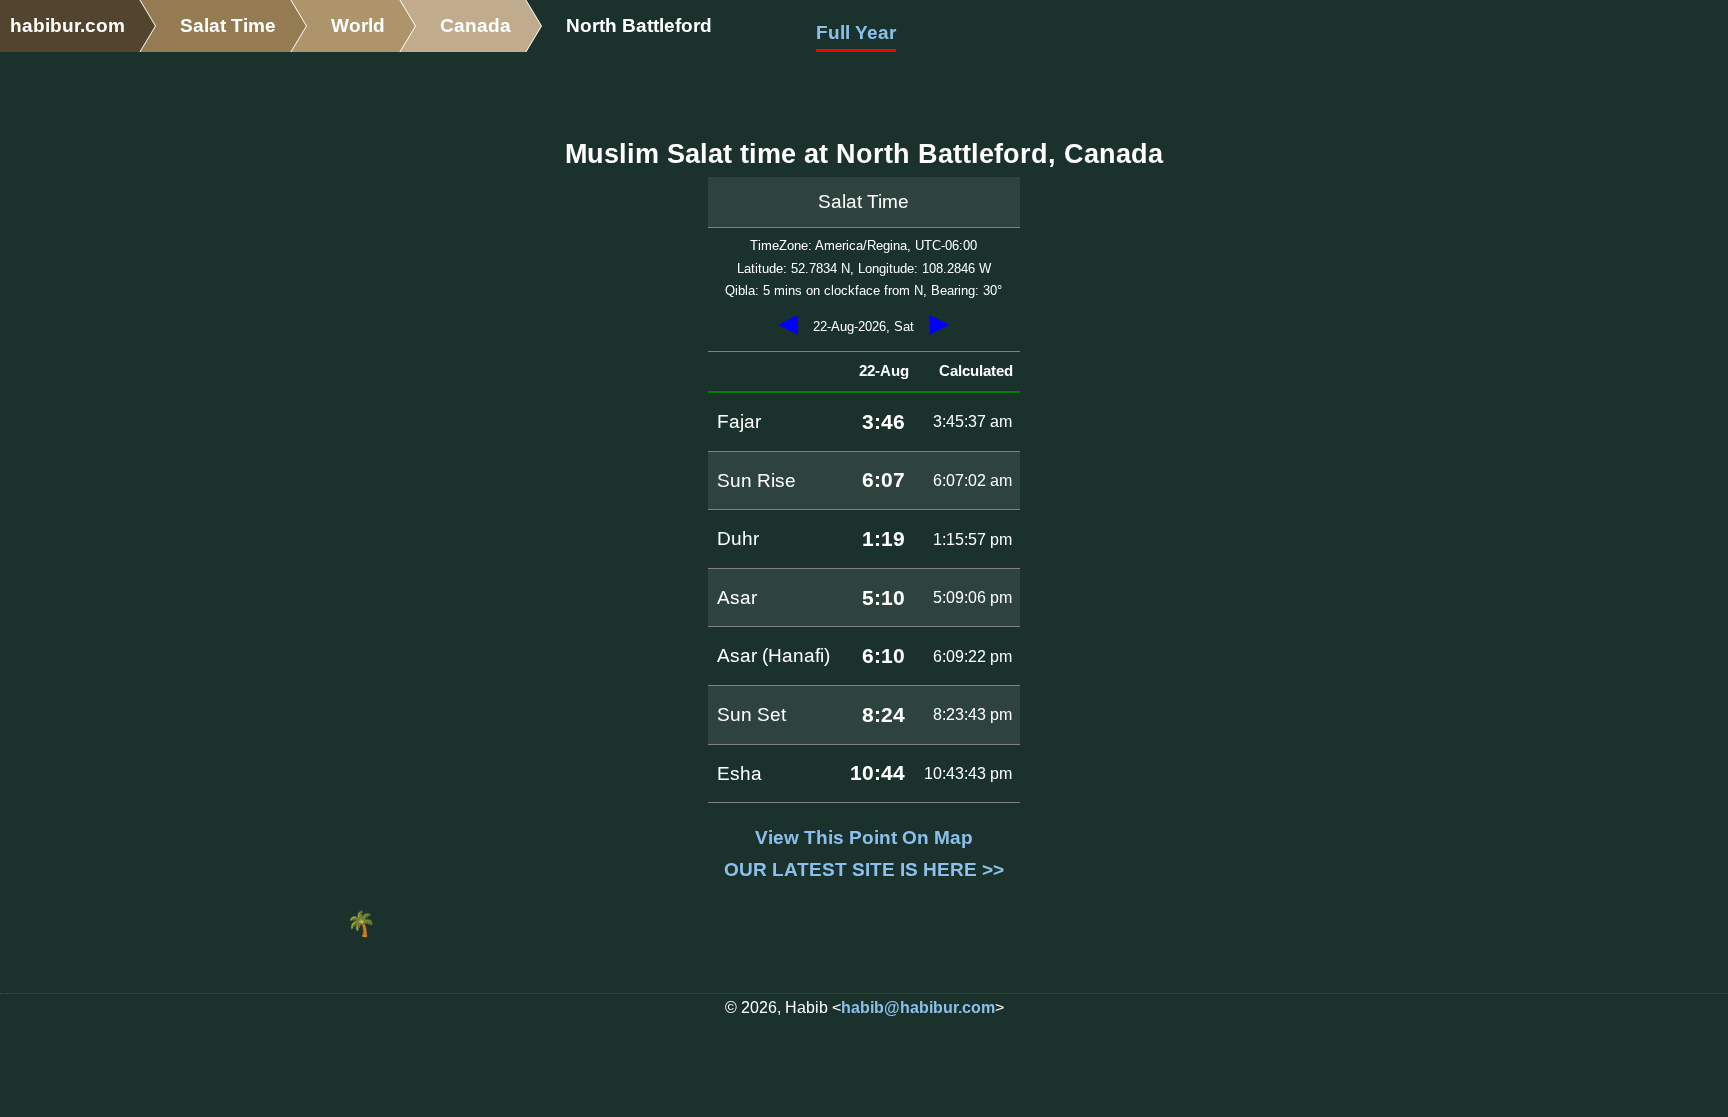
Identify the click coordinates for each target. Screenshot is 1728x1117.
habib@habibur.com (918, 1007)
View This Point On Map (864, 837)
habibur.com (67, 25)
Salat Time (228, 25)
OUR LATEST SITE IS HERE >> (864, 869)
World (358, 25)
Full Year (856, 32)
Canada (475, 25)
